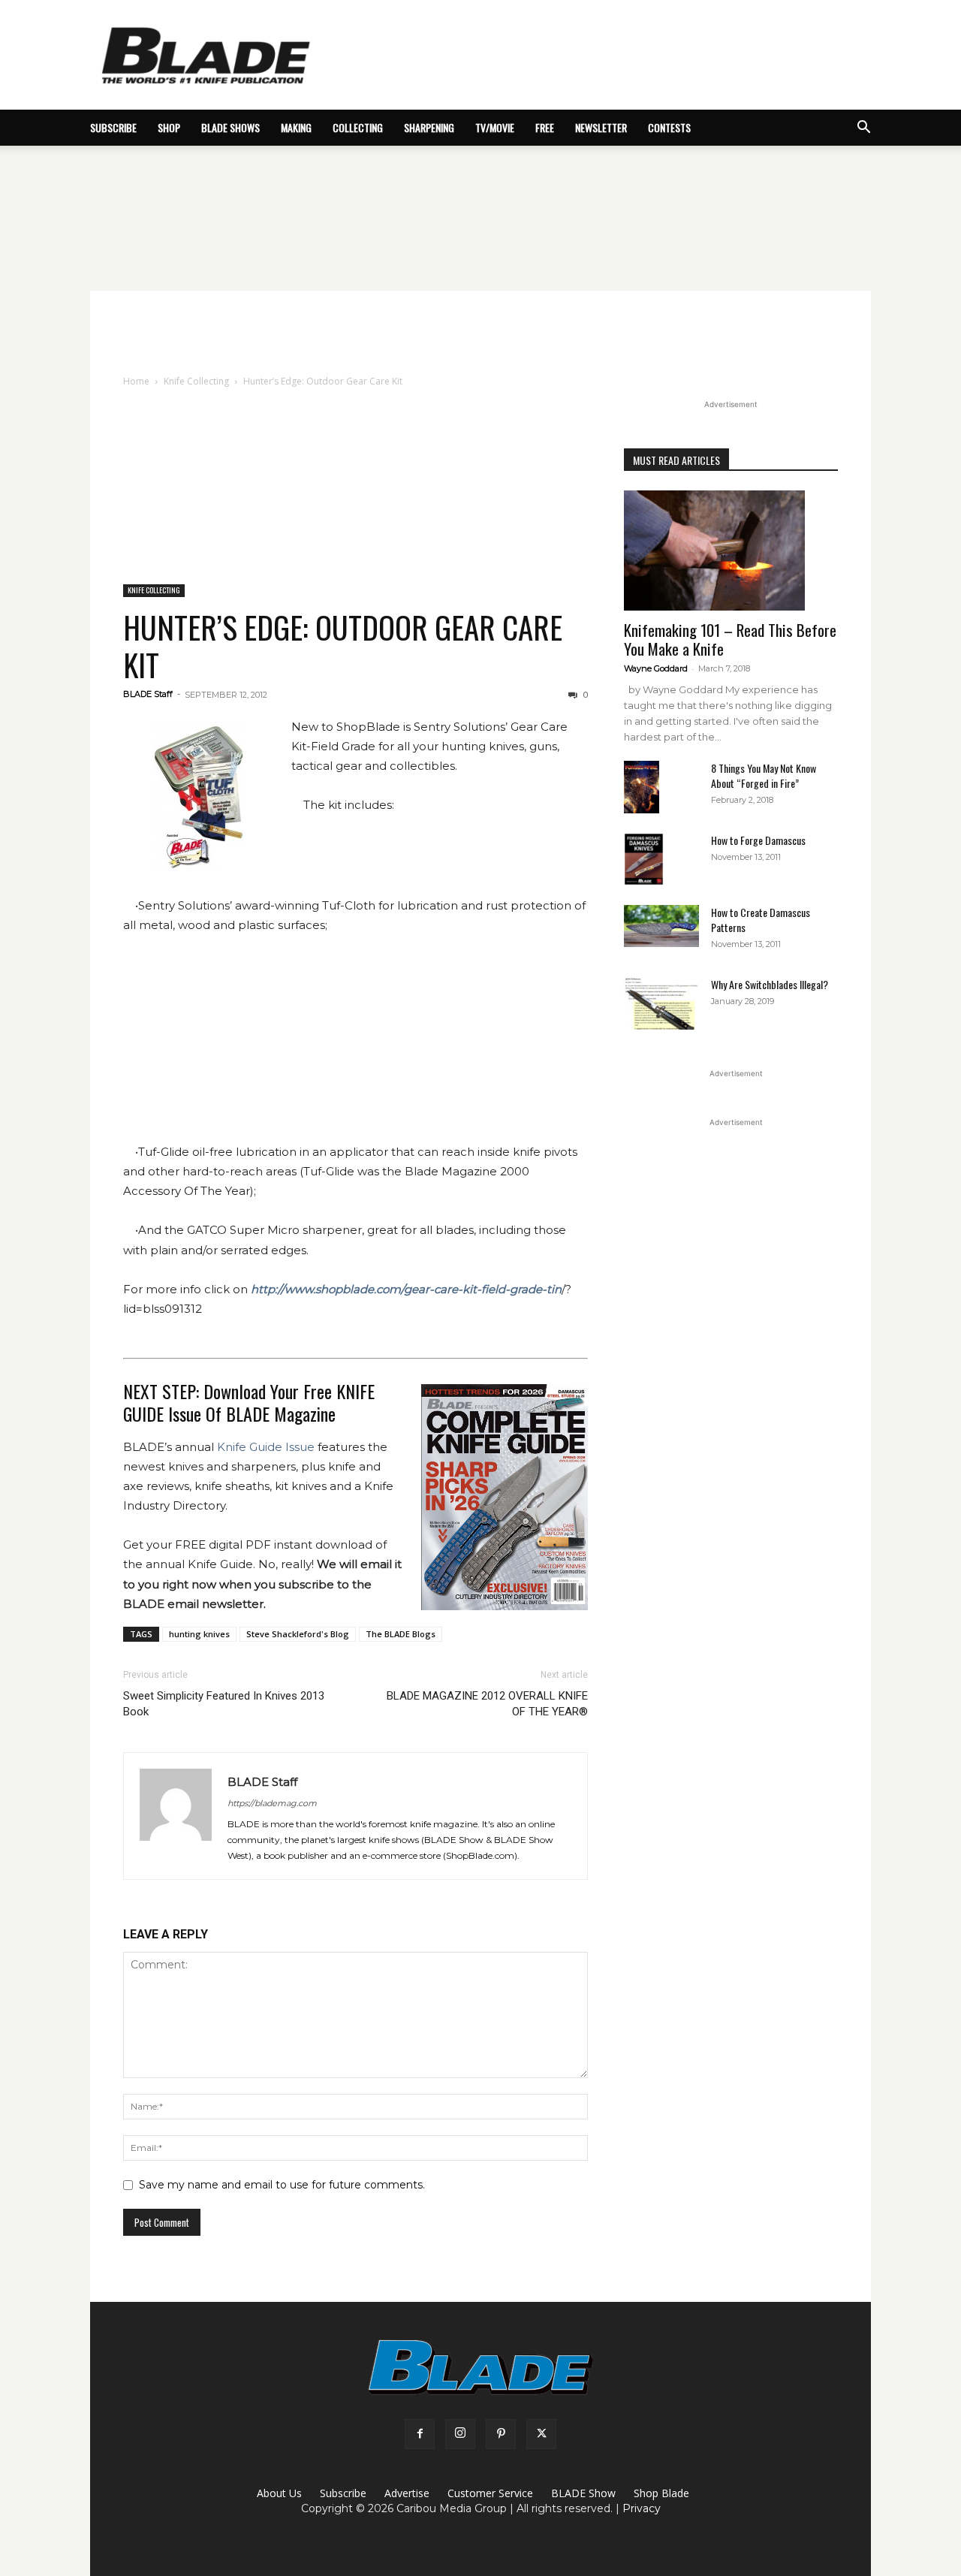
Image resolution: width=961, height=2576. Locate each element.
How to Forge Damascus (758, 840)
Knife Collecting (196, 381)
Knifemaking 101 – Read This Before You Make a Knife (730, 639)
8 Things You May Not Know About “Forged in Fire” (764, 775)
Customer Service (490, 2493)
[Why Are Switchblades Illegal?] (661, 1003)
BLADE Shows (230, 127)
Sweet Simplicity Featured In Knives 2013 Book (224, 1704)
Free (545, 127)
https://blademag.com (272, 1803)
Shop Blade (661, 2493)
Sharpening (429, 127)
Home (136, 381)
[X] (541, 2434)
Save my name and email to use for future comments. (282, 2185)
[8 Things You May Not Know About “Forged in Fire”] (642, 787)
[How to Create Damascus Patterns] (661, 926)
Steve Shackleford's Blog (298, 1634)
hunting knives (199, 1634)
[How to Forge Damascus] (644, 859)
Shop (169, 127)
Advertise (407, 2493)
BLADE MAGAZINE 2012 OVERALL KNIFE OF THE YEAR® (487, 1704)
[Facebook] (420, 2434)
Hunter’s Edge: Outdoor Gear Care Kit (343, 646)
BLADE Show (583, 2493)
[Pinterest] (501, 2434)
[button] (863, 129)
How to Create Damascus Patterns (761, 920)
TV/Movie (495, 127)
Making (296, 127)
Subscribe (343, 2493)
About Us (279, 2493)
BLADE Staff (148, 694)
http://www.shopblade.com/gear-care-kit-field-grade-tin (406, 1289)
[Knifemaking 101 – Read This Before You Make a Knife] (731, 550)
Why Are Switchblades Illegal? (770, 984)
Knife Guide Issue (266, 1447)
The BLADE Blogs (401, 1634)
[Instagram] (460, 2434)
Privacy (642, 2508)
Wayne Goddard (656, 668)
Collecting (358, 127)
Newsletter (601, 127)
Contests (669, 127)
